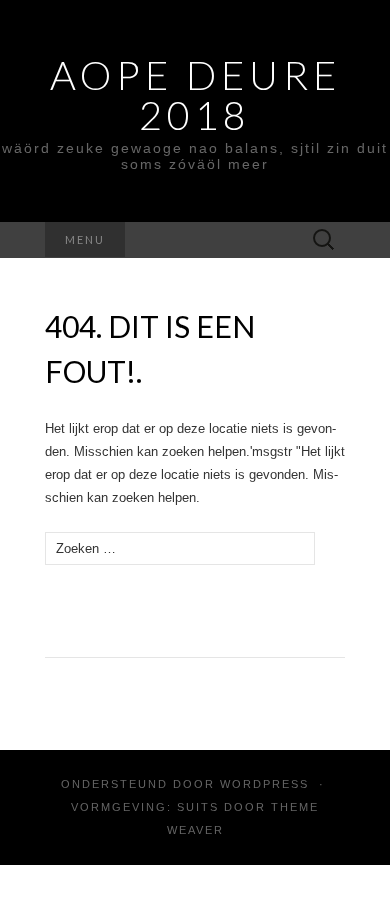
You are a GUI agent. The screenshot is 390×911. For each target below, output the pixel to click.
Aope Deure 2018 (195, 95)
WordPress (264, 784)
